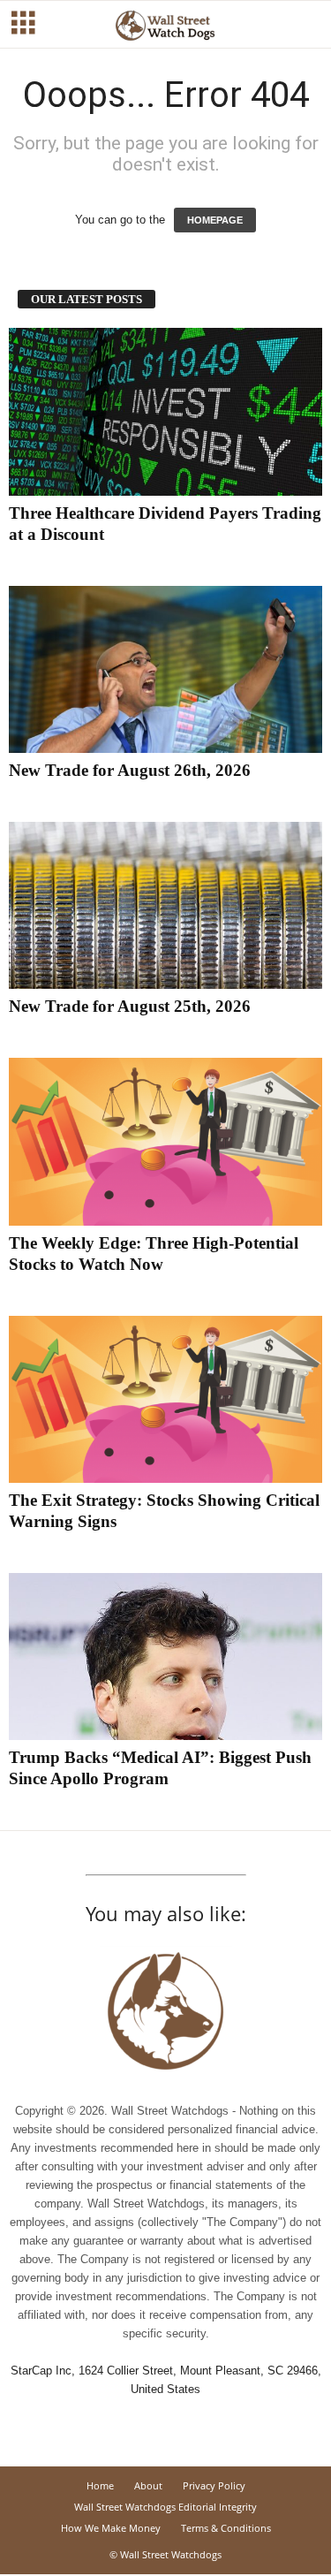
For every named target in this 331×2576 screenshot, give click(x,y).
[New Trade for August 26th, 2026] (165, 669)
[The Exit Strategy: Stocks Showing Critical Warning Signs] (165, 1399)
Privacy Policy (214, 2485)
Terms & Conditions (226, 2528)
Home (100, 2485)
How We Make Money (111, 2528)
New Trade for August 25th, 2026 (130, 1006)
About (148, 2485)
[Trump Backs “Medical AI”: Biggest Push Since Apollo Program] (165, 1657)
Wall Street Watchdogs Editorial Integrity (165, 2507)
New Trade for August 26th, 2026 (130, 770)
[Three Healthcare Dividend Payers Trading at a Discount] (165, 411)
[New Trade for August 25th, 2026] (165, 905)
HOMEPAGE (215, 220)
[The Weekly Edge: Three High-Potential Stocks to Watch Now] (165, 1141)
